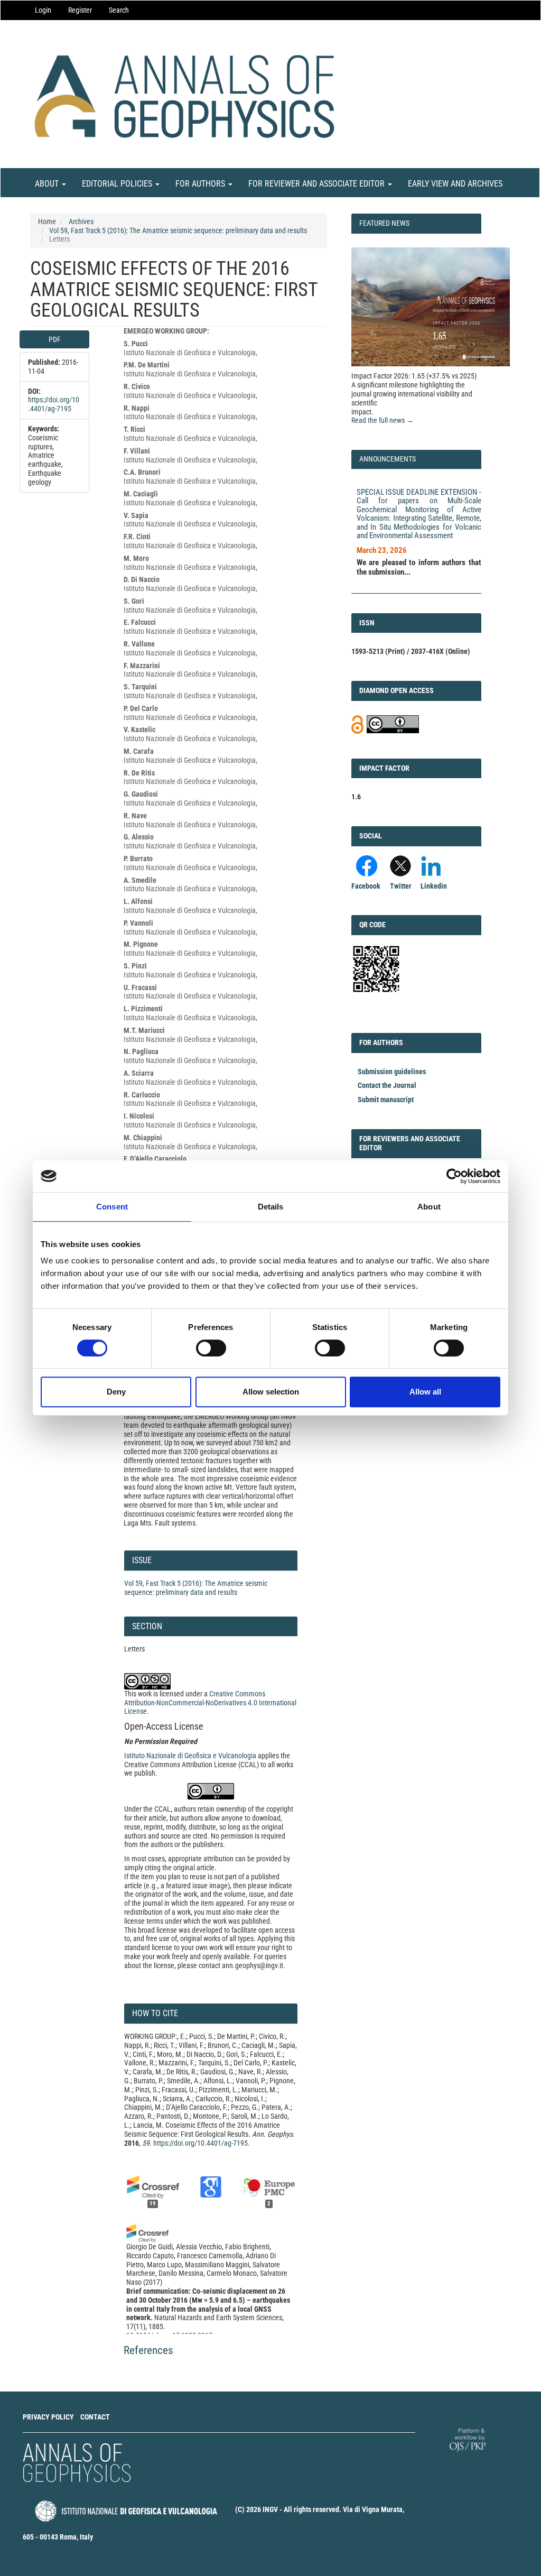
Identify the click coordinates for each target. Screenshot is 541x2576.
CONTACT (95, 2417)
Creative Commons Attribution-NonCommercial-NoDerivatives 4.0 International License (210, 1703)
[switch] (211, 1348)
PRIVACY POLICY (48, 2417)
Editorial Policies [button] (118, 184)
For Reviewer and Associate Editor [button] (318, 184)
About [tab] (429, 1207)
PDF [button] (55, 339)
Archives (81, 221)
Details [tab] (271, 1207)
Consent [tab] (112, 1207)
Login (43, 10)
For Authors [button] (201, 184)
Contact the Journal (387, 1085)
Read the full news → (383, 420)
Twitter (401, 886)
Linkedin (434, 886)
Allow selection (271, 1392)
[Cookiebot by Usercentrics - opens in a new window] (454, 1176)
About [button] (48, 184)
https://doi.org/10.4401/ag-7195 (54, 404)
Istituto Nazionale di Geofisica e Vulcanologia (190, 1756)
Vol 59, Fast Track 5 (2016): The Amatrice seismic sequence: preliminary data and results (178, 230)
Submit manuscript (386, 1100)
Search (119, 10)
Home (47, 221)
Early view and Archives (455, 184)
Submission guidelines (392, 1072)
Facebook (366, 886)
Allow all (425, 1392)
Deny (116, 1392)
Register (80, 10)
